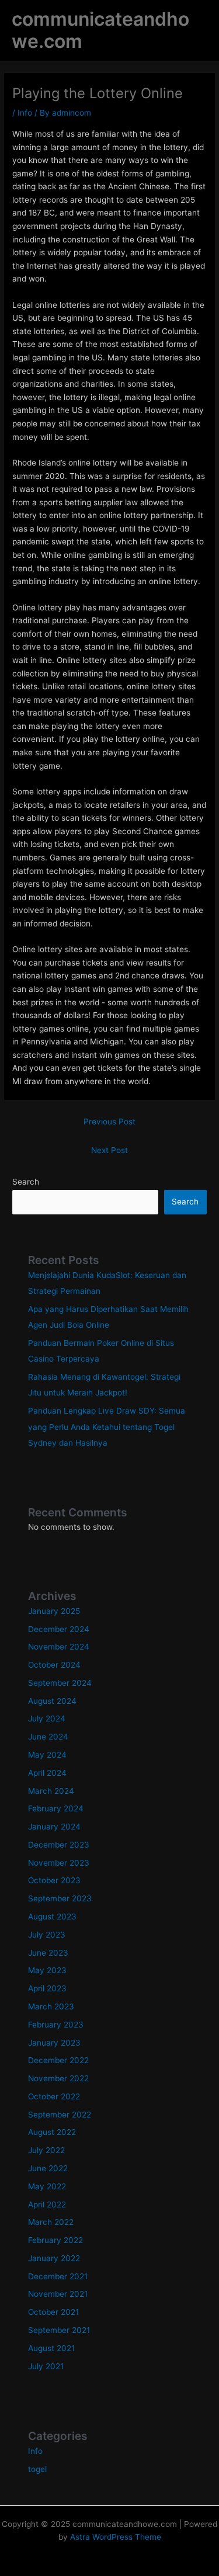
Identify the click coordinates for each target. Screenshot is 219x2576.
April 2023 (47, 1988)
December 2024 (59, 1629)
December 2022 (58, 2060)
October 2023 (54, 1880)
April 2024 (47, 1773)
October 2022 (54, 2096)
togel (37, 2469)
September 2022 (60, 2115)
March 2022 (51, 2222)
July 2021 (46, 2366)
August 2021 (51, 2348)
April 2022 (47, 2204)
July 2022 (46, 2150)
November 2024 (59, 1647)
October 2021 (53, 2312)
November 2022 (58, 2078)
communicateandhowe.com (100, 30)
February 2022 (55, 2240)
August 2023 (52, 1917)
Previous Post (109, 1122)
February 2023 (56, 2025)
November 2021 (58, 2294)
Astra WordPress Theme (116, 2537)
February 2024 (56, 1808)
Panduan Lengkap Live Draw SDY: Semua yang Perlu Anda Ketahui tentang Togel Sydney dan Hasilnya (107, 1427)
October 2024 (54, 1665)
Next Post (109, 1150)
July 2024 (47, 1719)
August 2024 (52, 1701)
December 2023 (59, 1845)
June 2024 (48, 1737)
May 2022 (47, 2186)
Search (26, 1182)
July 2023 (47, 1935)
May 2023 (47, 1970)
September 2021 (59, 2330)
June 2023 (48, 1953)
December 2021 (58, 2276)
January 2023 (54, 2043)
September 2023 (60, 1898)
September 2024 (60, 1683)
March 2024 (51, 1791)
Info (25, 113)
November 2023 (59, 1863)
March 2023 (51, 2006)
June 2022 (48, 2168)
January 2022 (54, 2258)
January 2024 (54, 1827)
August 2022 (52, 2132)
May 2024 (47, 1755)
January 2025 (54, 1611)
